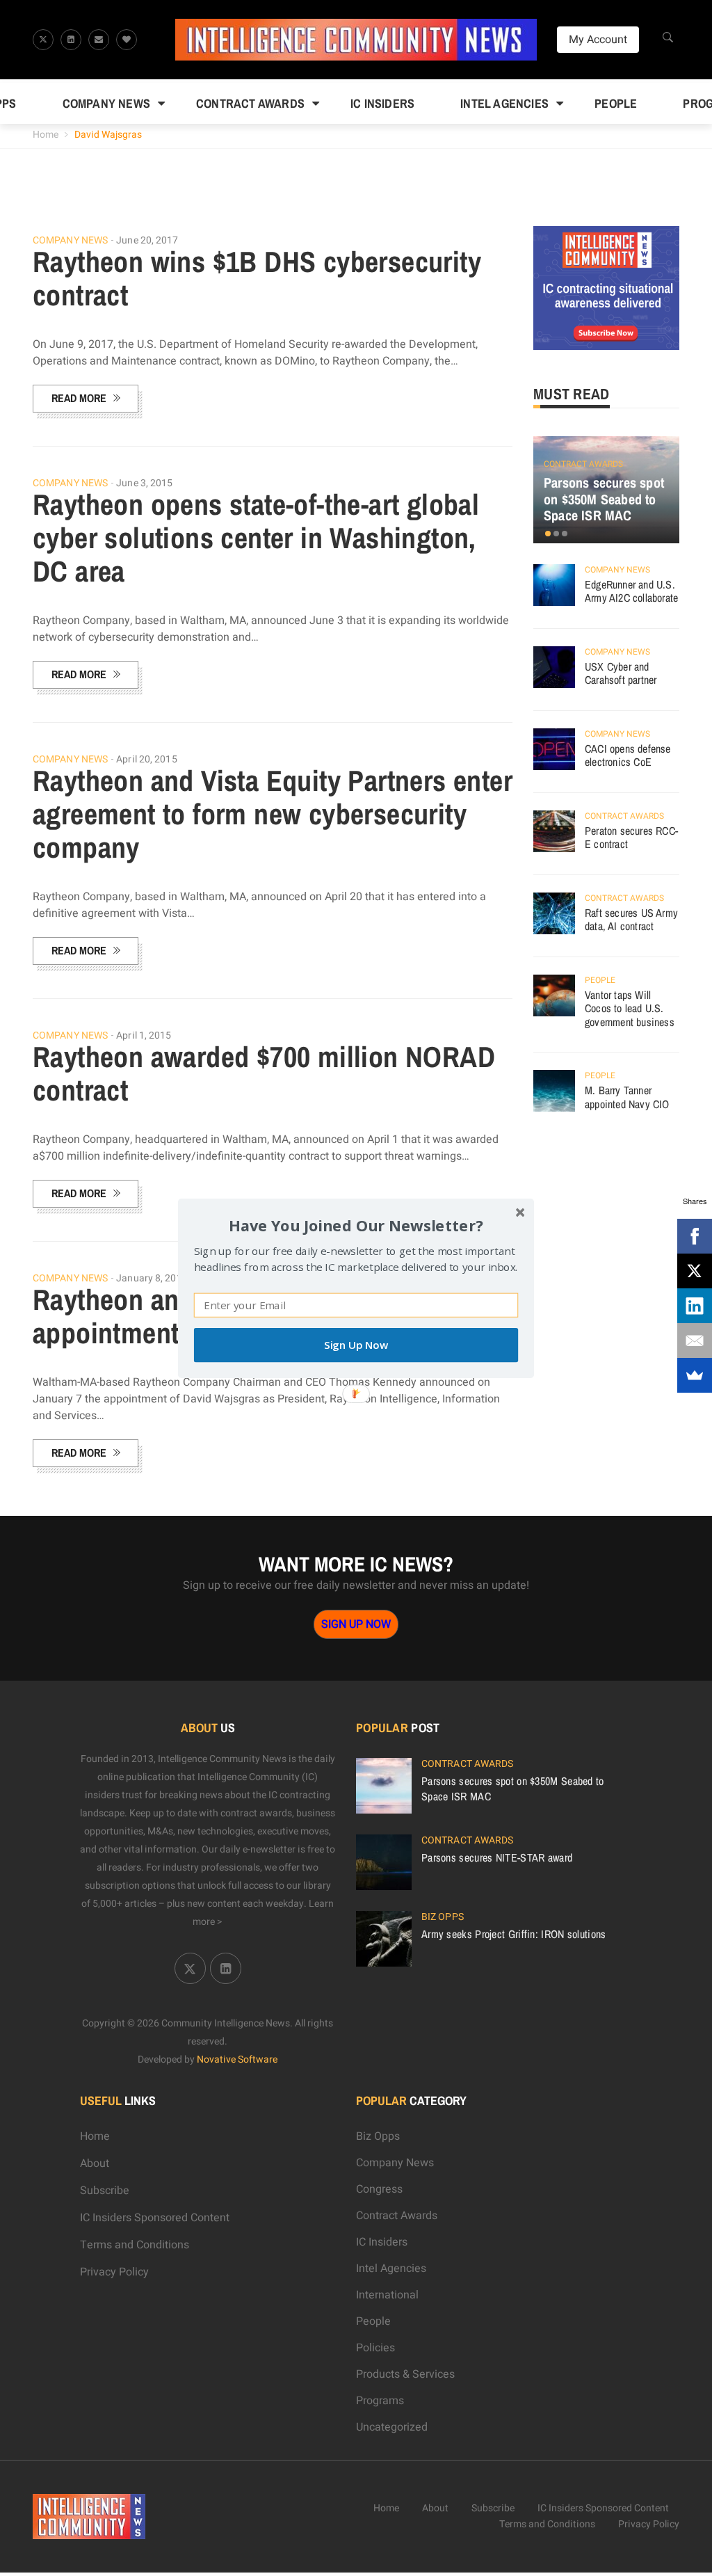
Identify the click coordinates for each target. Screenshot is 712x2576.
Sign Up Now (356, 1345)
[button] (356, 1225)
